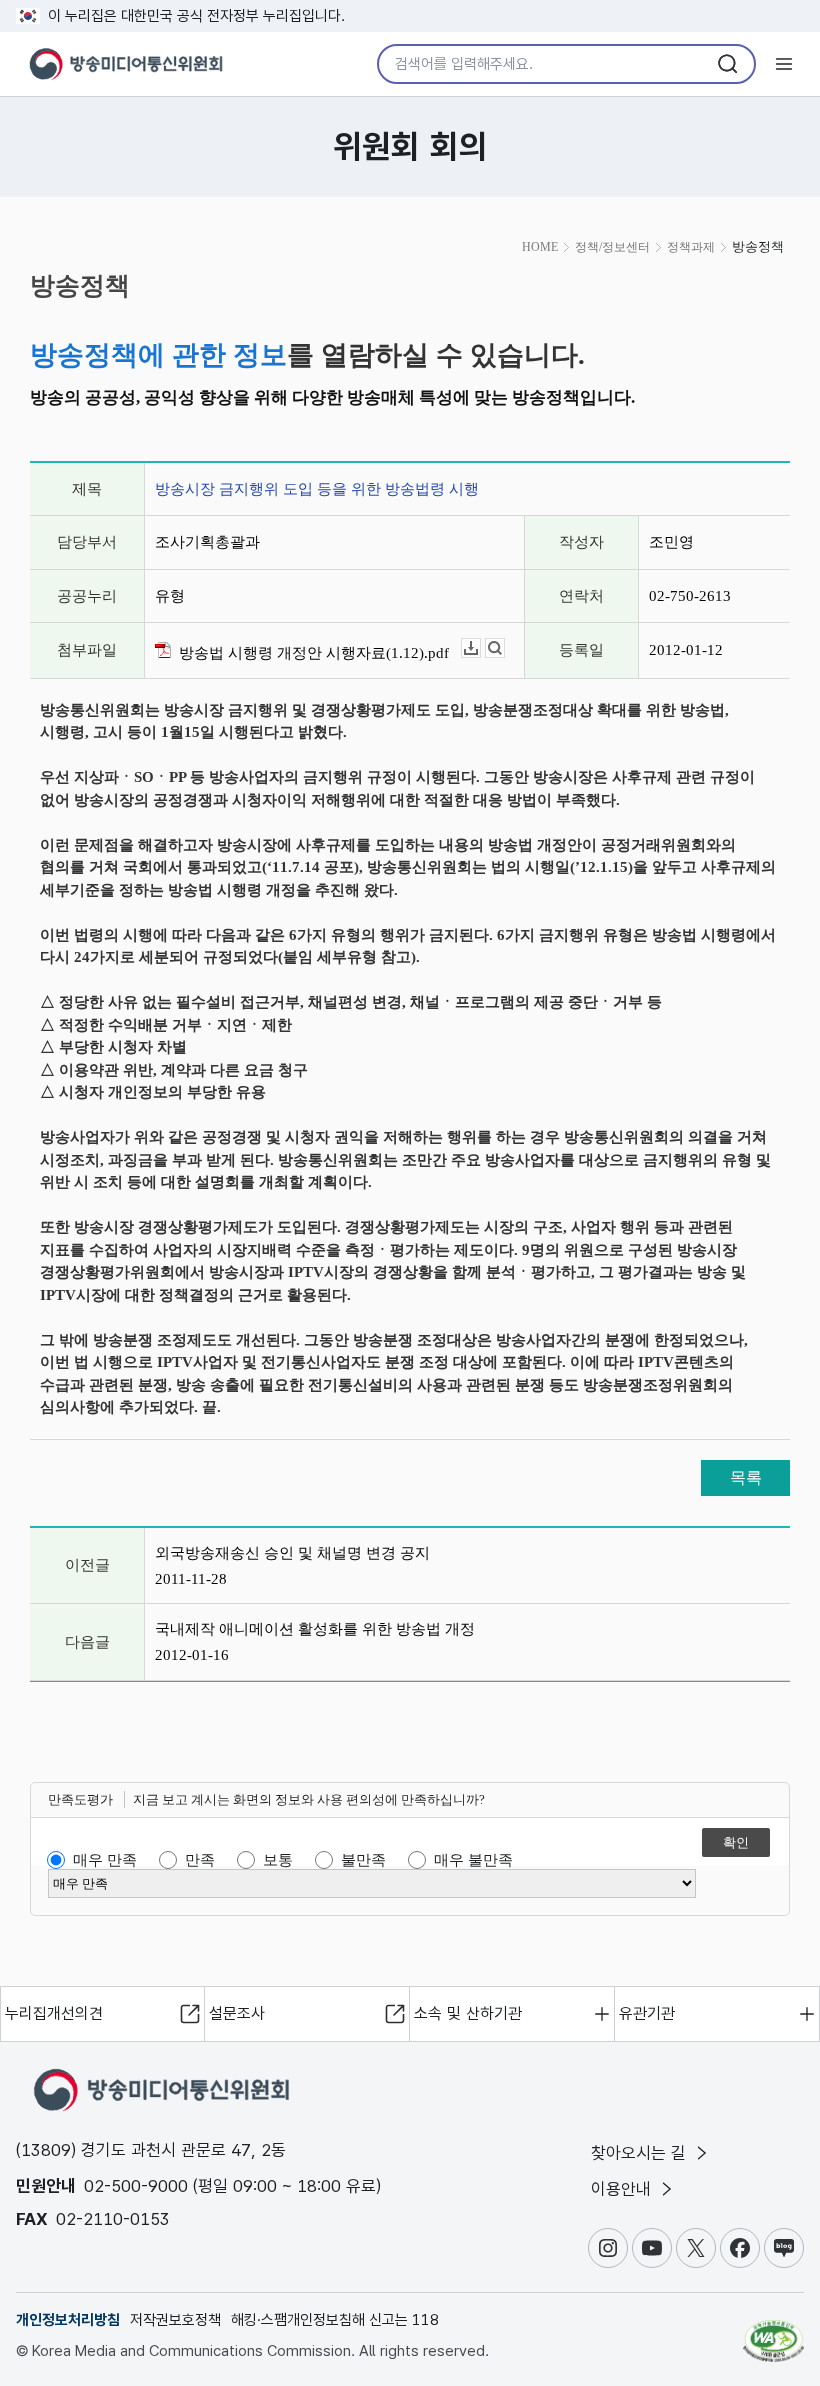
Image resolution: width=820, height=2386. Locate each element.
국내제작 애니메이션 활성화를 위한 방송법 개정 (315, 1629)
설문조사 (237, 2013)
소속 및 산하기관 (468, 2013)
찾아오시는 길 (641, 2153)
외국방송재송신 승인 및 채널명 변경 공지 (292, 1553)
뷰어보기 (504, 648)
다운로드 (480, 648)
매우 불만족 (473, 1860)
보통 (278, 1860)
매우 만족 (105, 1860)
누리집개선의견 (54, 2013)
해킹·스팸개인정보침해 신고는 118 (335, 2320)
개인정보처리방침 (68, 2320)
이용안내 (623, 2189)
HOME (540, 247)
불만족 (363, 1860)
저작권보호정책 (175, 2320)
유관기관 (647, 2013)
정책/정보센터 (612, 247)
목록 (746, 1477)
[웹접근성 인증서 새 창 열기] (773, 2332)
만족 (200, 1860)
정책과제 (691, 247)
